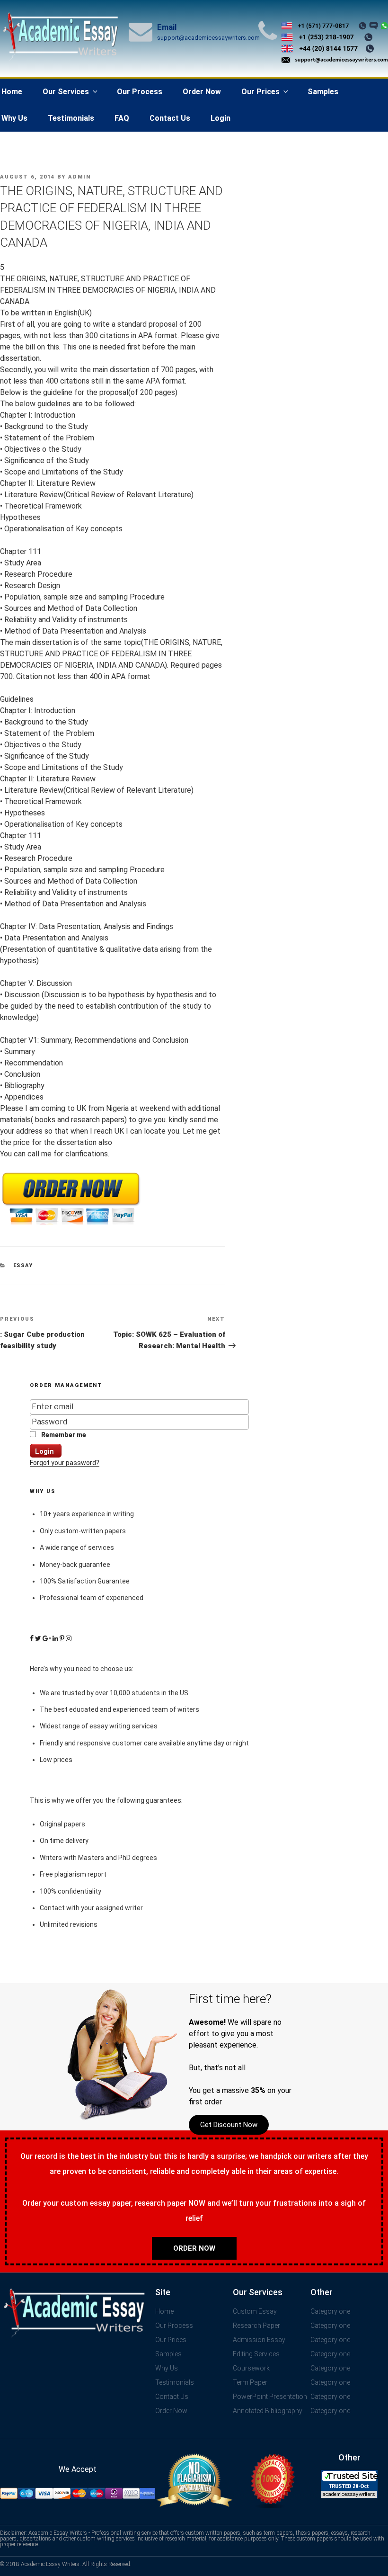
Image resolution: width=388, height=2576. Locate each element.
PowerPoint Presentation (270, 2397)
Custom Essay (255, 2311)
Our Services (66, 92)
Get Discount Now (229, 2125)
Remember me (63, 1435)
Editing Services (256, 2354)
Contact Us (170, 118)
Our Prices (260, 92)
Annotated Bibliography (268, 2411)
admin (79, 177)
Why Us (167, 2368)
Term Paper (250, 2382)
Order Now (202, 92)
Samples (323, 92)
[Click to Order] (71, 1225)
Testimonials (71, 118)
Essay (23, 1266)
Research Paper (256, 2326)
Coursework (251, 2368)
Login (220, 118)
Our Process (140, 92)
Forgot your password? (65, 1463)
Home (164, 2311)
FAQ (122, 118)
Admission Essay (259, 2340)
